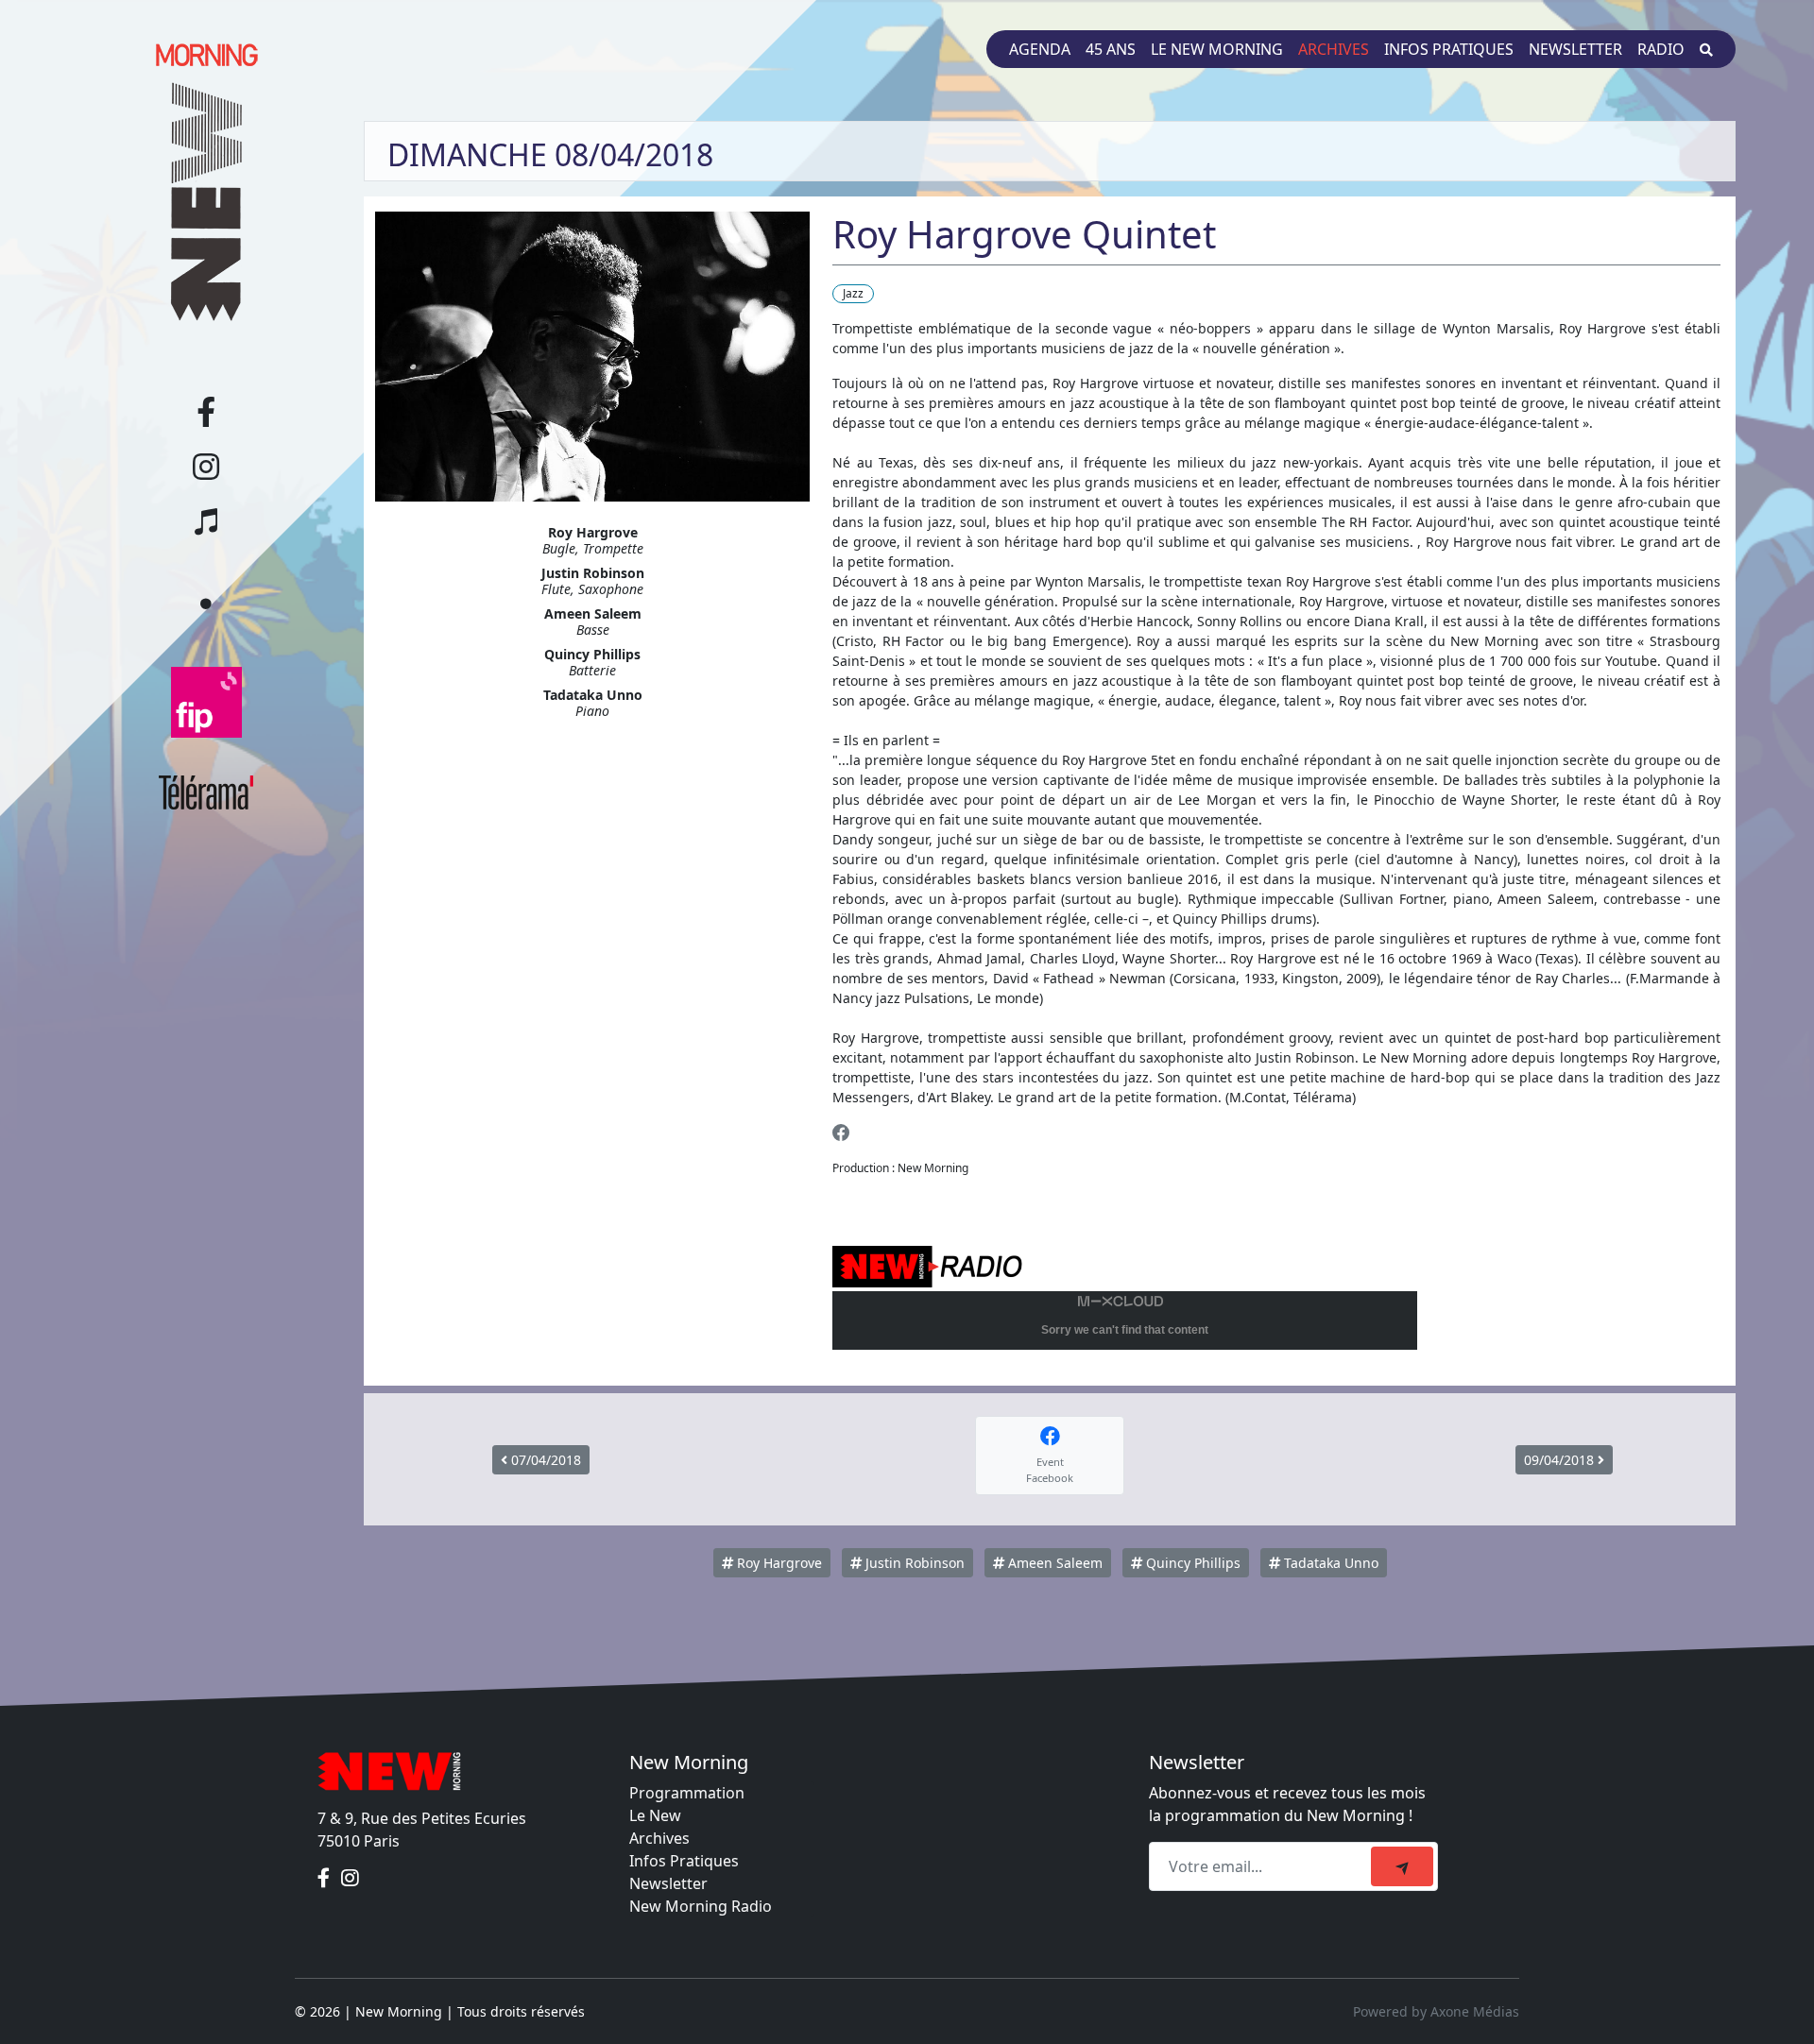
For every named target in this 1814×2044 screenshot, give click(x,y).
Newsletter (1575, 49)
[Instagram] (350, 1879)
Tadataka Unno (1329, 1563)
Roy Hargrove (778, 1563)
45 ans (1111, 49)
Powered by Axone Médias (1436, 2011)
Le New (655, 1815)
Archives (1334, 49)
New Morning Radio (701, 1906)
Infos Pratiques (684, 1861)
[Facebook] (841, 1132)
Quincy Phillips (1191, 1563)
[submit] (1402, 1866)
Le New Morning (1217, 49)
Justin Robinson (913, 1563)
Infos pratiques (1449, 49)
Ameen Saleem (1053, 1563)
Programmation (687, 1793)
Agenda (1040, 49)
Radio (1661, 49)
